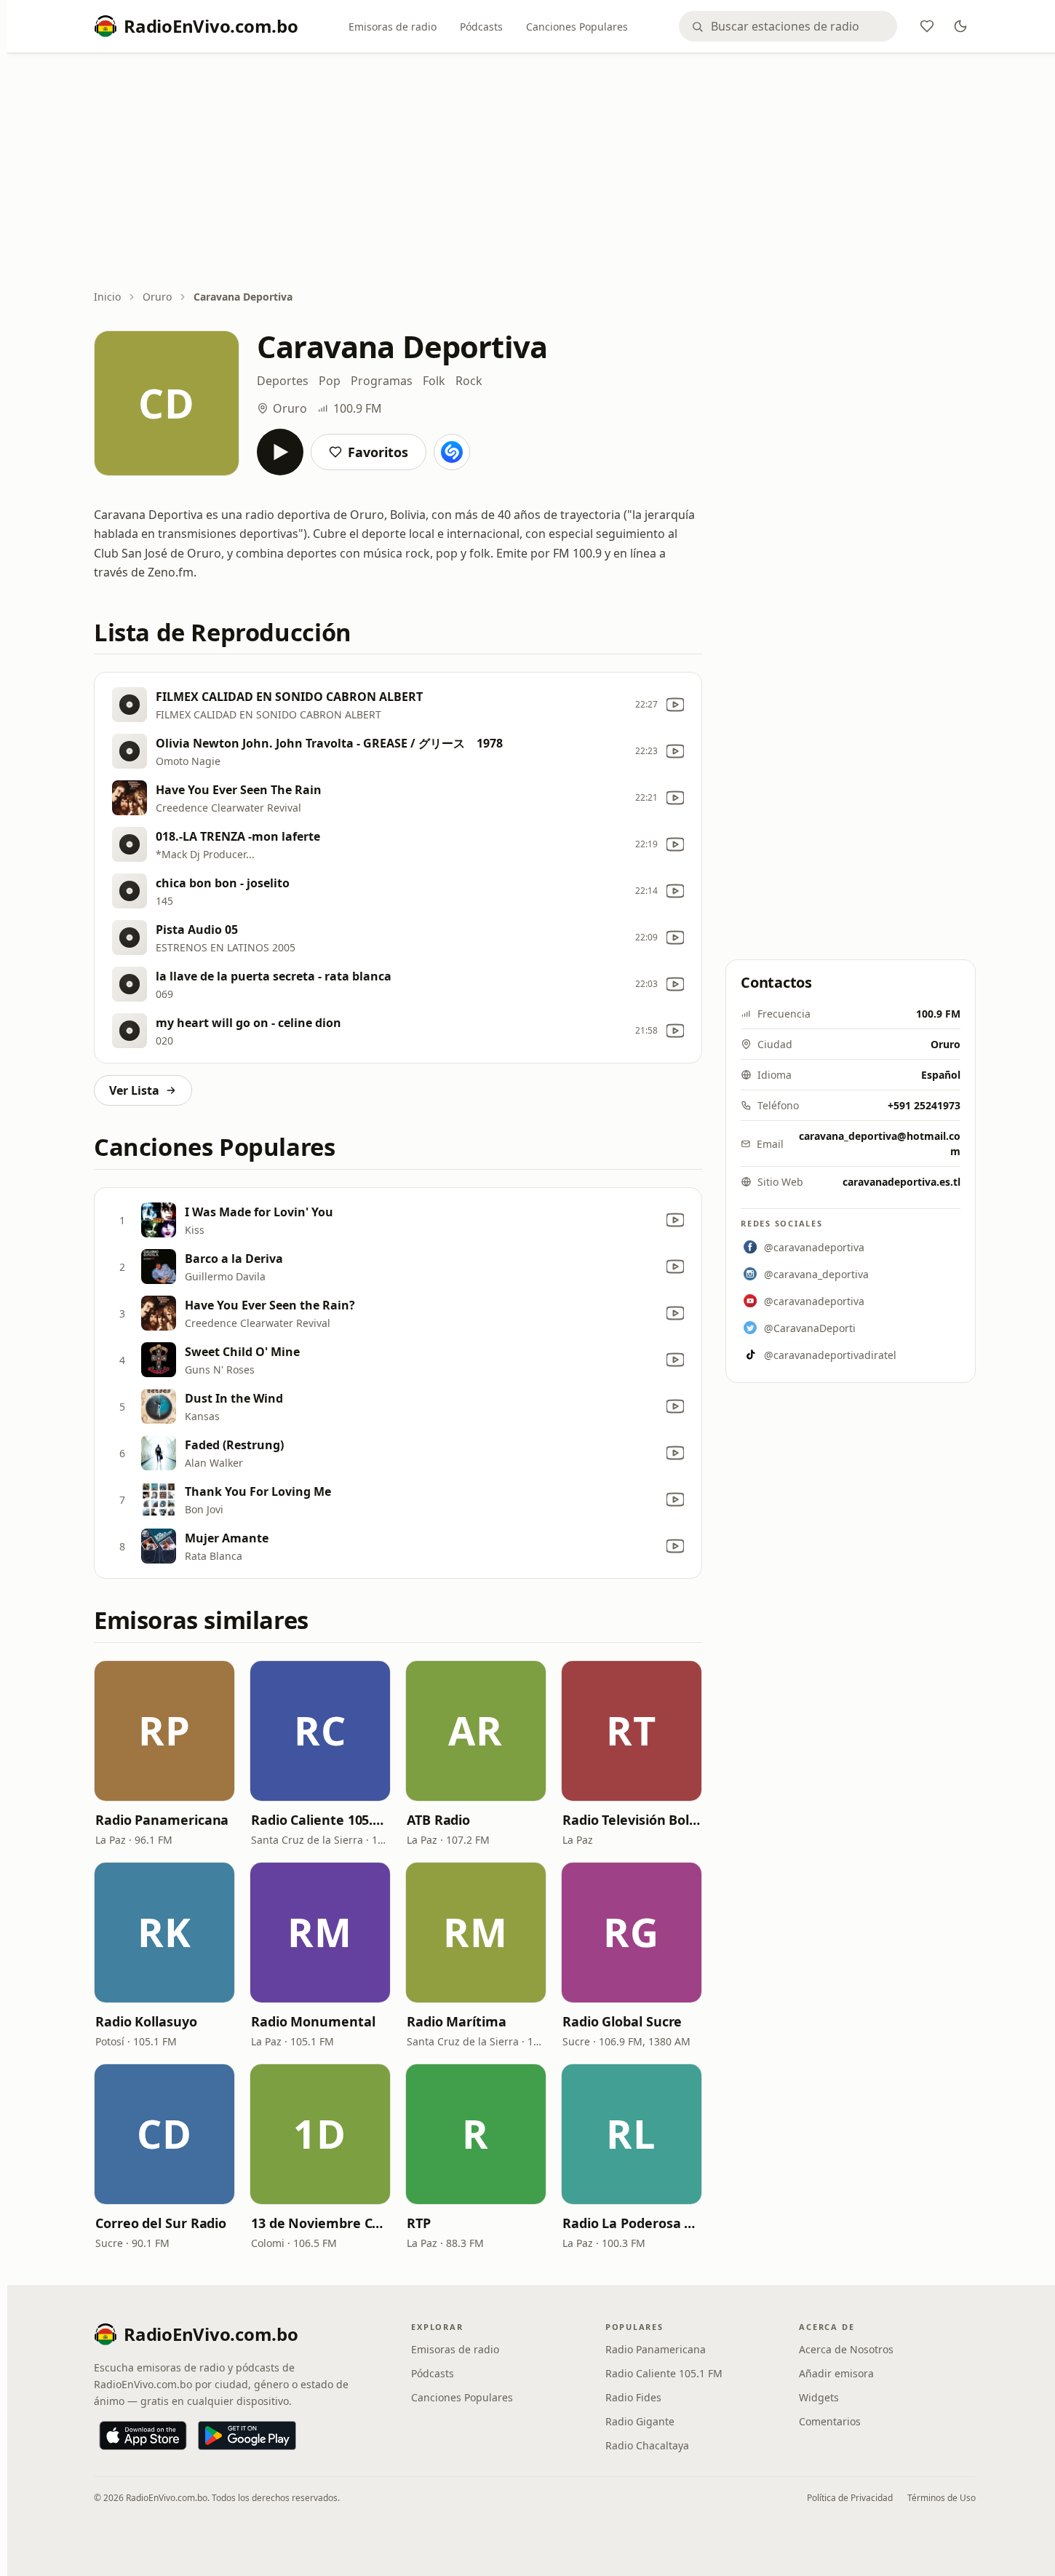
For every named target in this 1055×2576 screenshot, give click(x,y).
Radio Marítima (457, 2021)
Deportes (283, 381)
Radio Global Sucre (622, 2021)
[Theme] (960, 26)
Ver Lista (134, 1090)
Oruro (157, 297)
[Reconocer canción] (452, 452)
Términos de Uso (941, 2498)
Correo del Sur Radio (161, 2223)
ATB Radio (438, 1820)
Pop (330, 381)
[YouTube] (675, 705)
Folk (434, 381)
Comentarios (830, 2421)
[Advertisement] (535, 173)
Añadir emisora (836, 2373)
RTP (419, 2223)
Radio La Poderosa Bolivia (632, 2223)
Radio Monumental (313, 2021)
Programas (382, 381)
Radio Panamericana (162, 1820)
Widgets (819, 2397)
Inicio (107, 297)
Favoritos (378, 452)
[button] (164, 1731)
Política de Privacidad (850, 2498)
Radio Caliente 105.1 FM (320, 1820)
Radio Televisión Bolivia (632, 1820)
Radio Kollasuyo (146, 2021)
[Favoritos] (927, 26)
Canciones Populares (577, 27)
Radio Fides (633, 2397)
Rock (469, 381)
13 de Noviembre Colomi (320, 2223)
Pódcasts (481, 27)
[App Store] (143, 2436)
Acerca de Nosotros (846, 2349)
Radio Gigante (640, 2421)
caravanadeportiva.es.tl (901, 1182)
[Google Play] (247, 2436)
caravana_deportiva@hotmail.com (880, 1144)
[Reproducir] (280, 452)
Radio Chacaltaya (647, 2445)
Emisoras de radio (393, 27)
